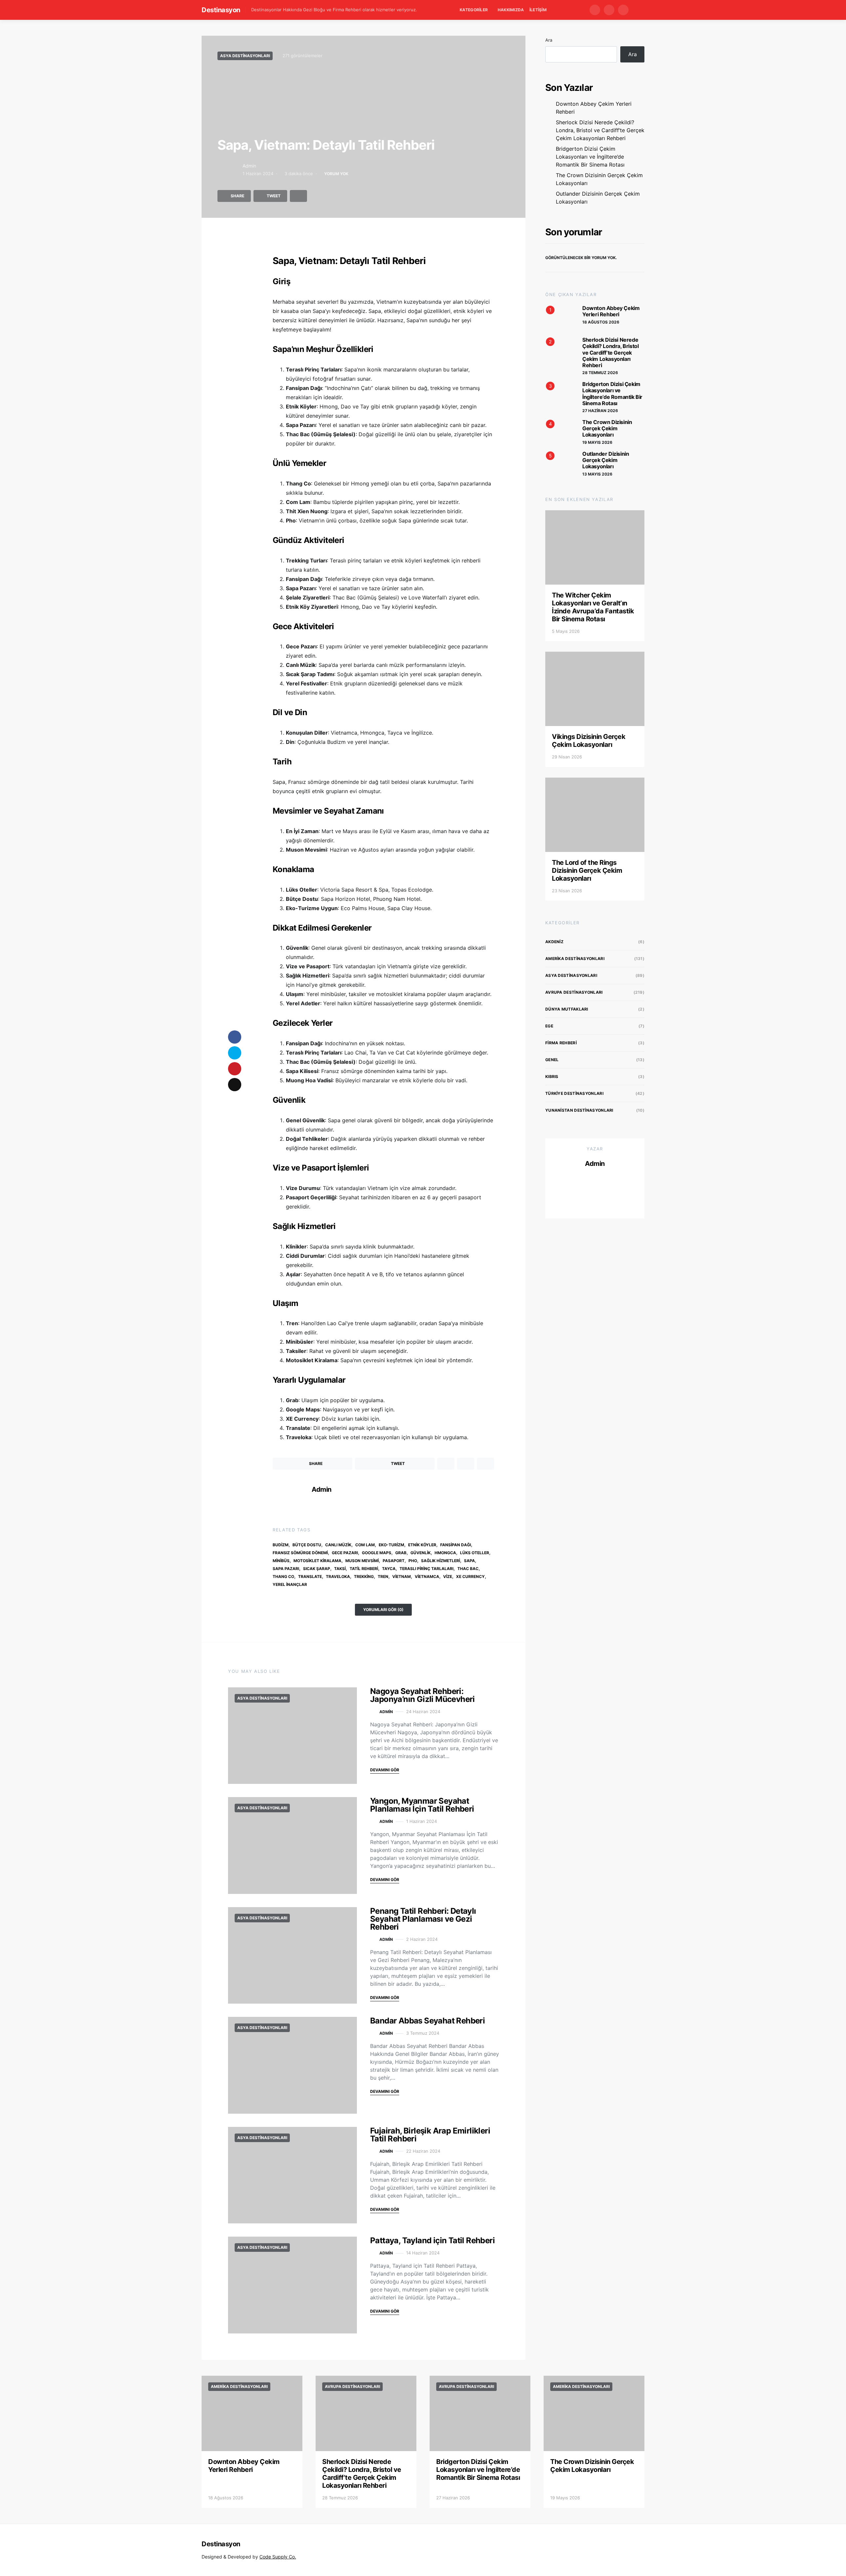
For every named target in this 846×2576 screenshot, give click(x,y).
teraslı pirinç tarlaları (426, 1569)
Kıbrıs (552, 1077)
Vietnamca (427, 1576)
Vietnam (402, 1576)
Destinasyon (221, 10)
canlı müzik (338, 1545)
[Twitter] (609, 10)
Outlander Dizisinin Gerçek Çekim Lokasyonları (598, 198)
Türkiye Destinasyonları (574, 1093)
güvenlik (421, 1553)
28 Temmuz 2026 (600, 373)
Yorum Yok (336, 174)
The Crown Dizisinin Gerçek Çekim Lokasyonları (599, 179)
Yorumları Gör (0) (383, 1610)
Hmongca (445, 1553)
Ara (549, 40)
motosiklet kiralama (317, 1561)
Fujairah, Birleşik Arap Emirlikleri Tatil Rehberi (430, 2135)
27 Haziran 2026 (600, 411)
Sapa (469, 1561)
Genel (552, 1060)
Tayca (389, 1569)
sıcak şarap (317, 1569)
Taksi (340, 1569)
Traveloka (338, 1576)
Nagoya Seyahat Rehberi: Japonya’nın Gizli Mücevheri (423, 1695)
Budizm (281, 1545)
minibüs (281, 1561)
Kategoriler (474, 10)
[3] (558, 394)
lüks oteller (475, 1553)
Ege (549, 1026)
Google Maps (377, 1553)
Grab (401, 1553)
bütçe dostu (307, 1545)
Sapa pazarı (286, 1569)
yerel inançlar (290, 1584)
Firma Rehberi (561, 1043)
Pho (413, 1561)
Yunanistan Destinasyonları (579, 1110)
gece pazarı (345, 1553)
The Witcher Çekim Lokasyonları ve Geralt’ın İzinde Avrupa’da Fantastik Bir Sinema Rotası (593, 607)
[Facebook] (595, 10)
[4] (558, 432)
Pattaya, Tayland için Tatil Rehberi (432, 2240)
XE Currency (470, 1576)
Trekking (364, 1576)
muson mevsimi (362, 1561)
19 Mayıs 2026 (597, 442)
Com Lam (365, 1545)
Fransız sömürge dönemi (300, 1553)
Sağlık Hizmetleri (441, 1561)
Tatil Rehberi (364, 1569)
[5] (558, 463)
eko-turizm (391, 1545)
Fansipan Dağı (456, 1545)
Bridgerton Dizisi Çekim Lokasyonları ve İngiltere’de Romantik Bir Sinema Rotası (590, 157)
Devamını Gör (385, 1770)
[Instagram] (623, 10)
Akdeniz (554, 942)
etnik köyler (422, 1545)
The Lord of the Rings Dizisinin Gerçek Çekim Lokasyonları (587, 870)
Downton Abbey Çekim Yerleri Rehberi (594, 108)
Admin (249, 166)
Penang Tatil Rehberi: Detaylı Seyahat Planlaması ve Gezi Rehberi (423, 1919)
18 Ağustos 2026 (601, 322)
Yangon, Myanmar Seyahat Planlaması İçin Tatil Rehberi (422, 1805)
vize (448, 1576)
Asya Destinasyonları (245, 56)
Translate (310, 1576)
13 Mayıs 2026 (597, 474)
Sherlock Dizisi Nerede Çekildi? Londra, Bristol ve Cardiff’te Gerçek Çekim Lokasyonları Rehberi (600, 130)
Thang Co (283, 1576)
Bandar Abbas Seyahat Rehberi (427, 2021)
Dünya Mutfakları (567, 1009)
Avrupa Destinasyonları (574, 992)
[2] (558, 350)
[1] (558, 318)
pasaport (394, 1561)
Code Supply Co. (278, 2557)
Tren (383, 1576)
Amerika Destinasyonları (575, 959)
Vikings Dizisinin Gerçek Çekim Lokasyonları (589, 741)
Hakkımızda (511, 10)
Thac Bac (468, 1569)
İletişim (538, 10)
